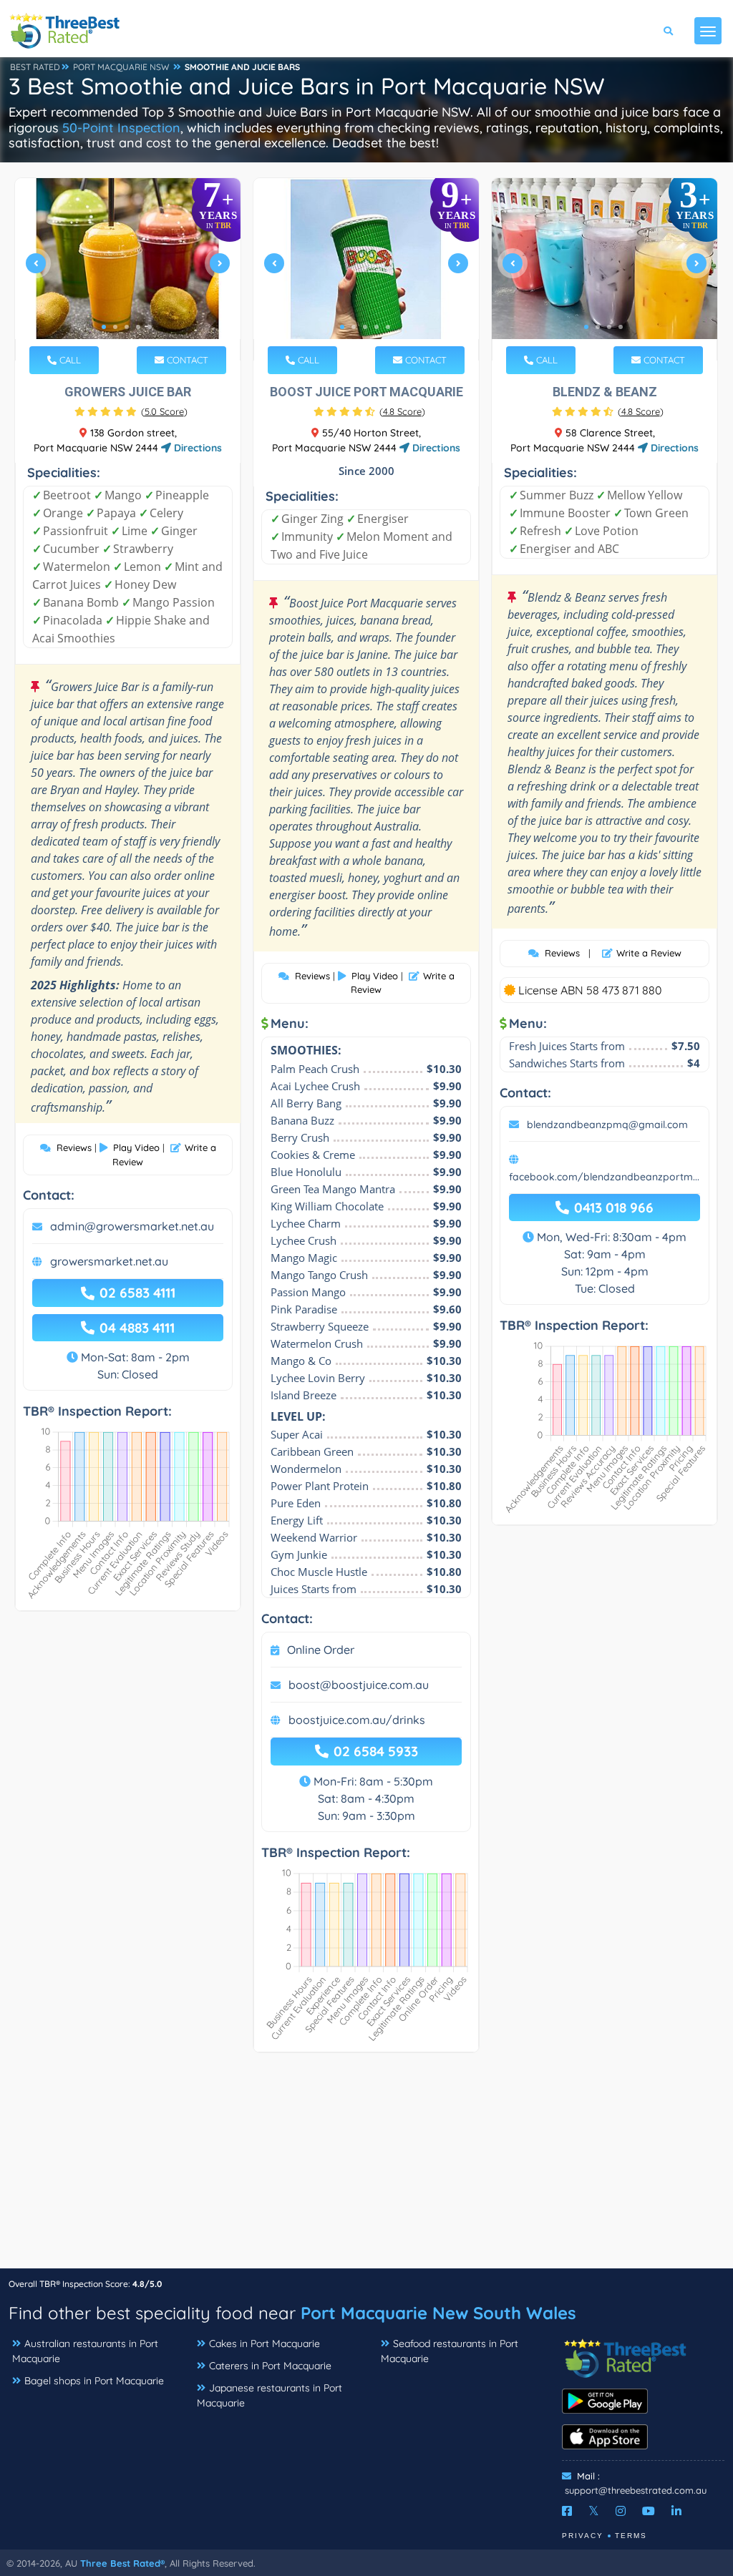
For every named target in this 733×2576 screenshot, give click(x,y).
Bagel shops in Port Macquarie (94, 2381)
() (164, 411)
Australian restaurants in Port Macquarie (85, 2351)
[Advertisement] (366, 2168)
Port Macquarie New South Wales (438, 2313)
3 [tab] (127, 327)
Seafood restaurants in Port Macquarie (450, 2351)
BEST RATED (35, 67)
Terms (631, 2536)
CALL (69, 360)
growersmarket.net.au (109, 1261)
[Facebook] (567, 2511)
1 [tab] (104, 327)
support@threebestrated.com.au (636, 2490)
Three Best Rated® (122, 2563)
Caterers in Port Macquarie (270, 2366)
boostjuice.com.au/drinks (357, 1720)
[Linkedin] (676, 2511)
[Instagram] (621, 2511)
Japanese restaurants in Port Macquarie (270, 2395)
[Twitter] (594, 2511)
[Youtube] (649, 2511)
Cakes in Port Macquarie (264, 2344)
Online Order (321, 1650)
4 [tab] (138, 327)
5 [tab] (150, 327)
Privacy (583, 2536)
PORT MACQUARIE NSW (121, 67)
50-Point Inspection (121, 128)
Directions (196, 448)
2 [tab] (115, 327)
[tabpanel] (128, 269)
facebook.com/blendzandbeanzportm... (604, 1177)
